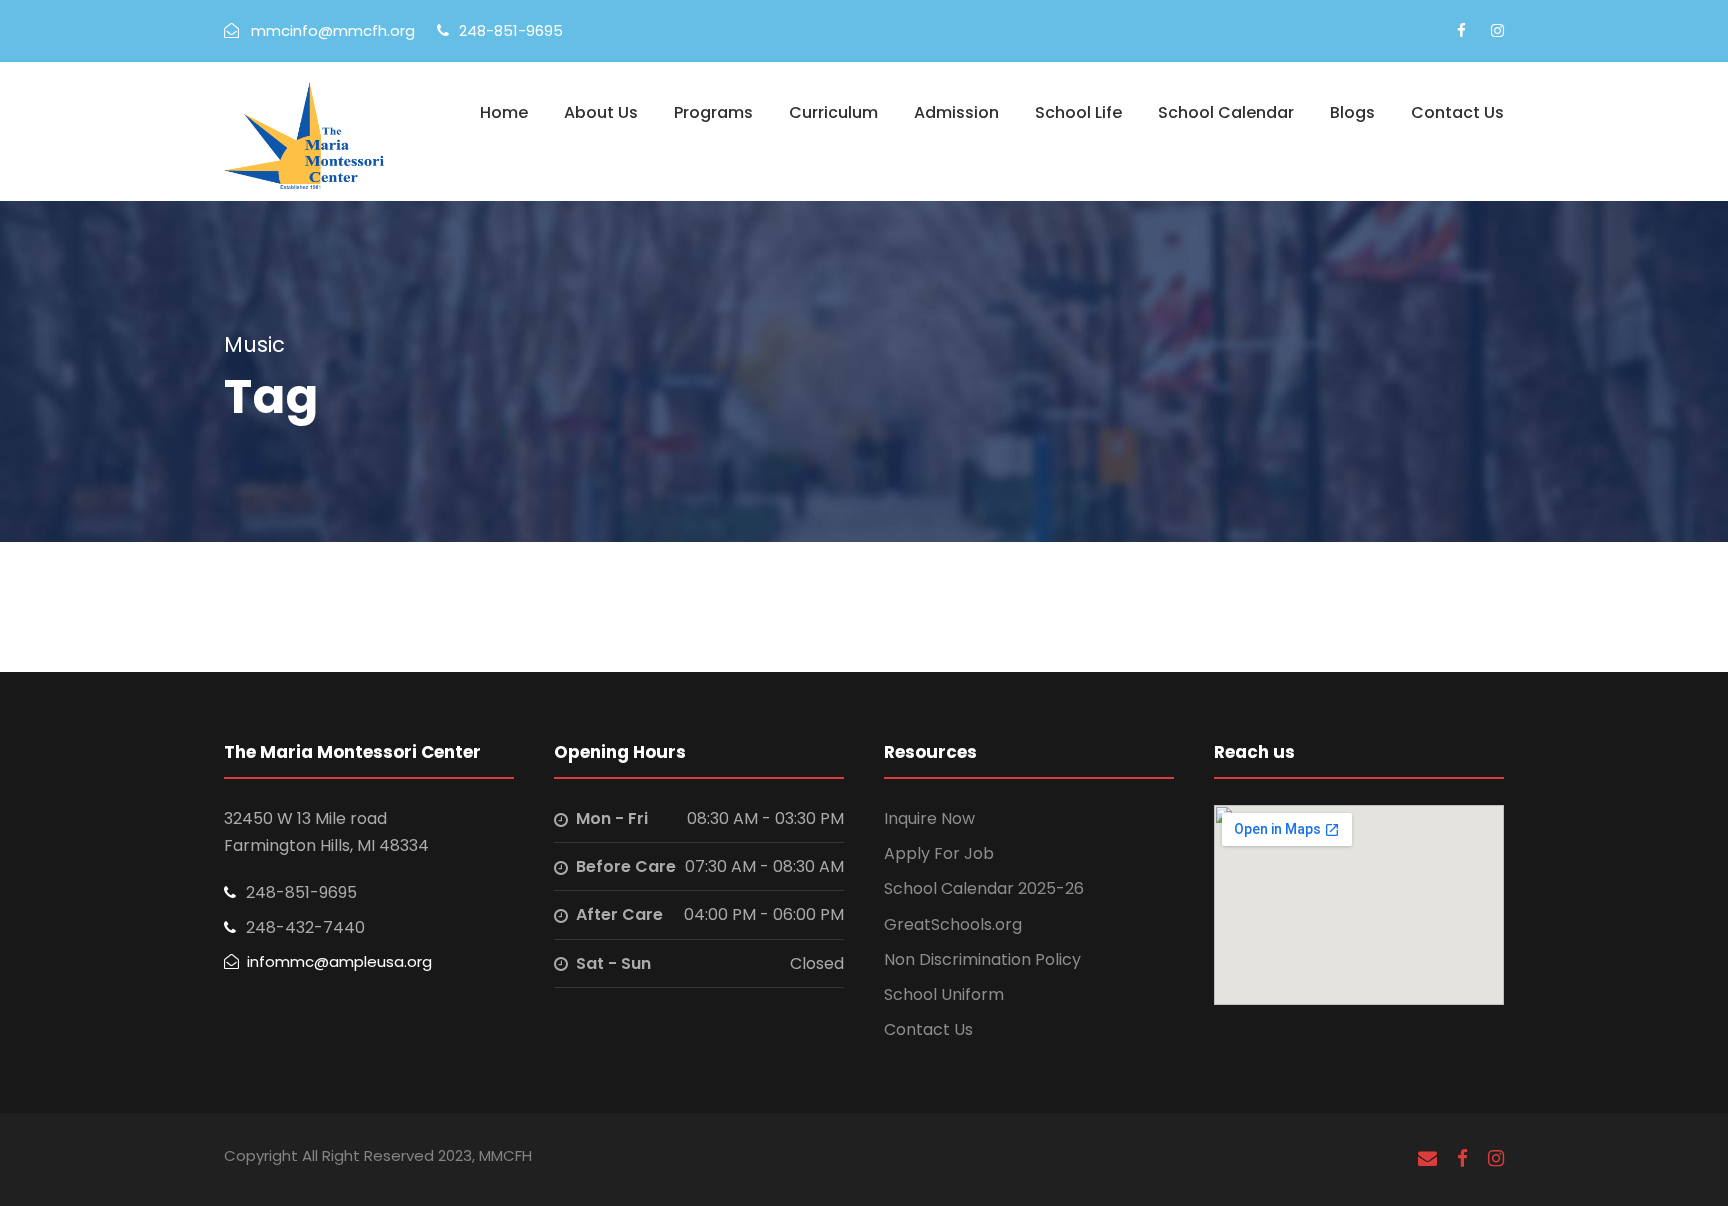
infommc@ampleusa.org (339, 961)
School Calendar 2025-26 (984, 888)
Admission (956, 112)
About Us (601, 112)
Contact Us (1457, 112)
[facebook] (1461, 30)
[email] (1427, 1159)
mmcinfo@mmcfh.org (333, 30)
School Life (1078, 112)
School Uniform (944, 994)
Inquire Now (929, 818)
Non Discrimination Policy (982, 959)
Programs (713, 112)
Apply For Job (939, 853)
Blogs (1352, 112)
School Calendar (1226, 112)
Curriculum (833, 112)
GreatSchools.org (953, 924)
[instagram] (1497, 30)
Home (504, 112)
